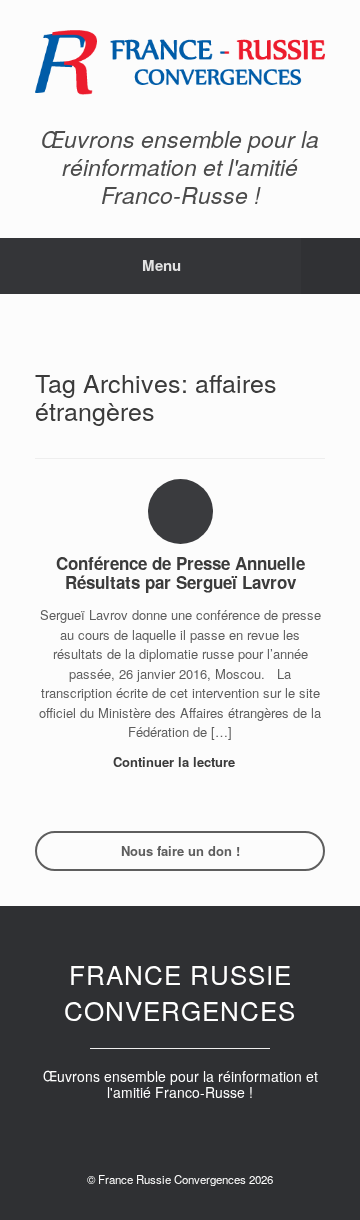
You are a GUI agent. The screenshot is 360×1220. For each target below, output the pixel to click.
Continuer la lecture (176, 761)
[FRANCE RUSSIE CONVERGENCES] (180, 62)
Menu (161, 265)
